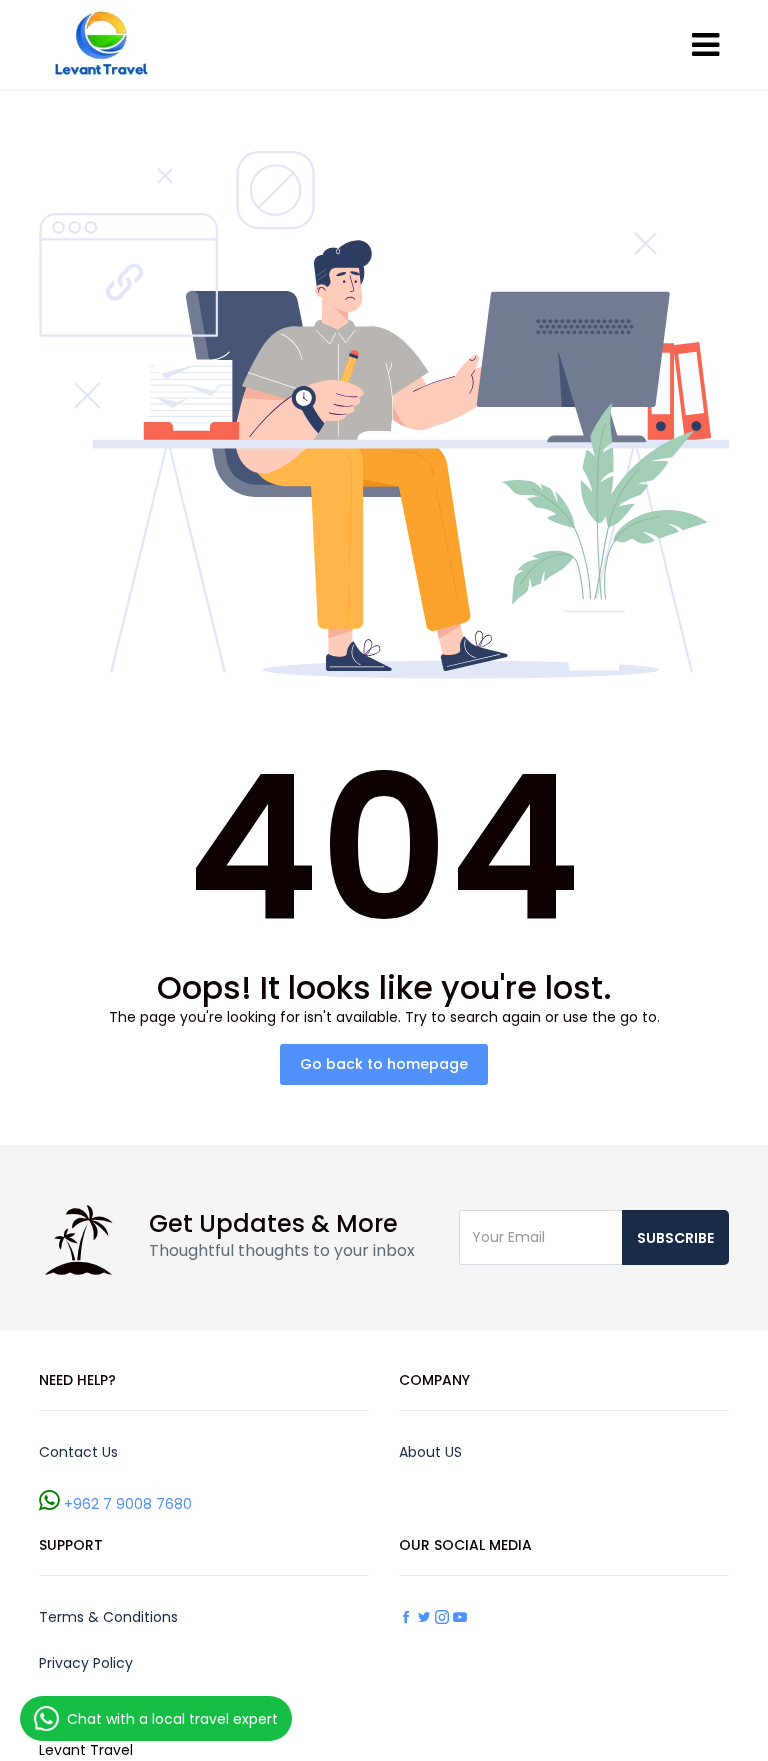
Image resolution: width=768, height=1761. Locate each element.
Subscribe (675, 1238)
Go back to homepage (384, 1064)
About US (430, 1452)
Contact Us (78, 1452)
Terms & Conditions (108, 1617)
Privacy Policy (86, 1663)
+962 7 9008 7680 (128, 1504)
